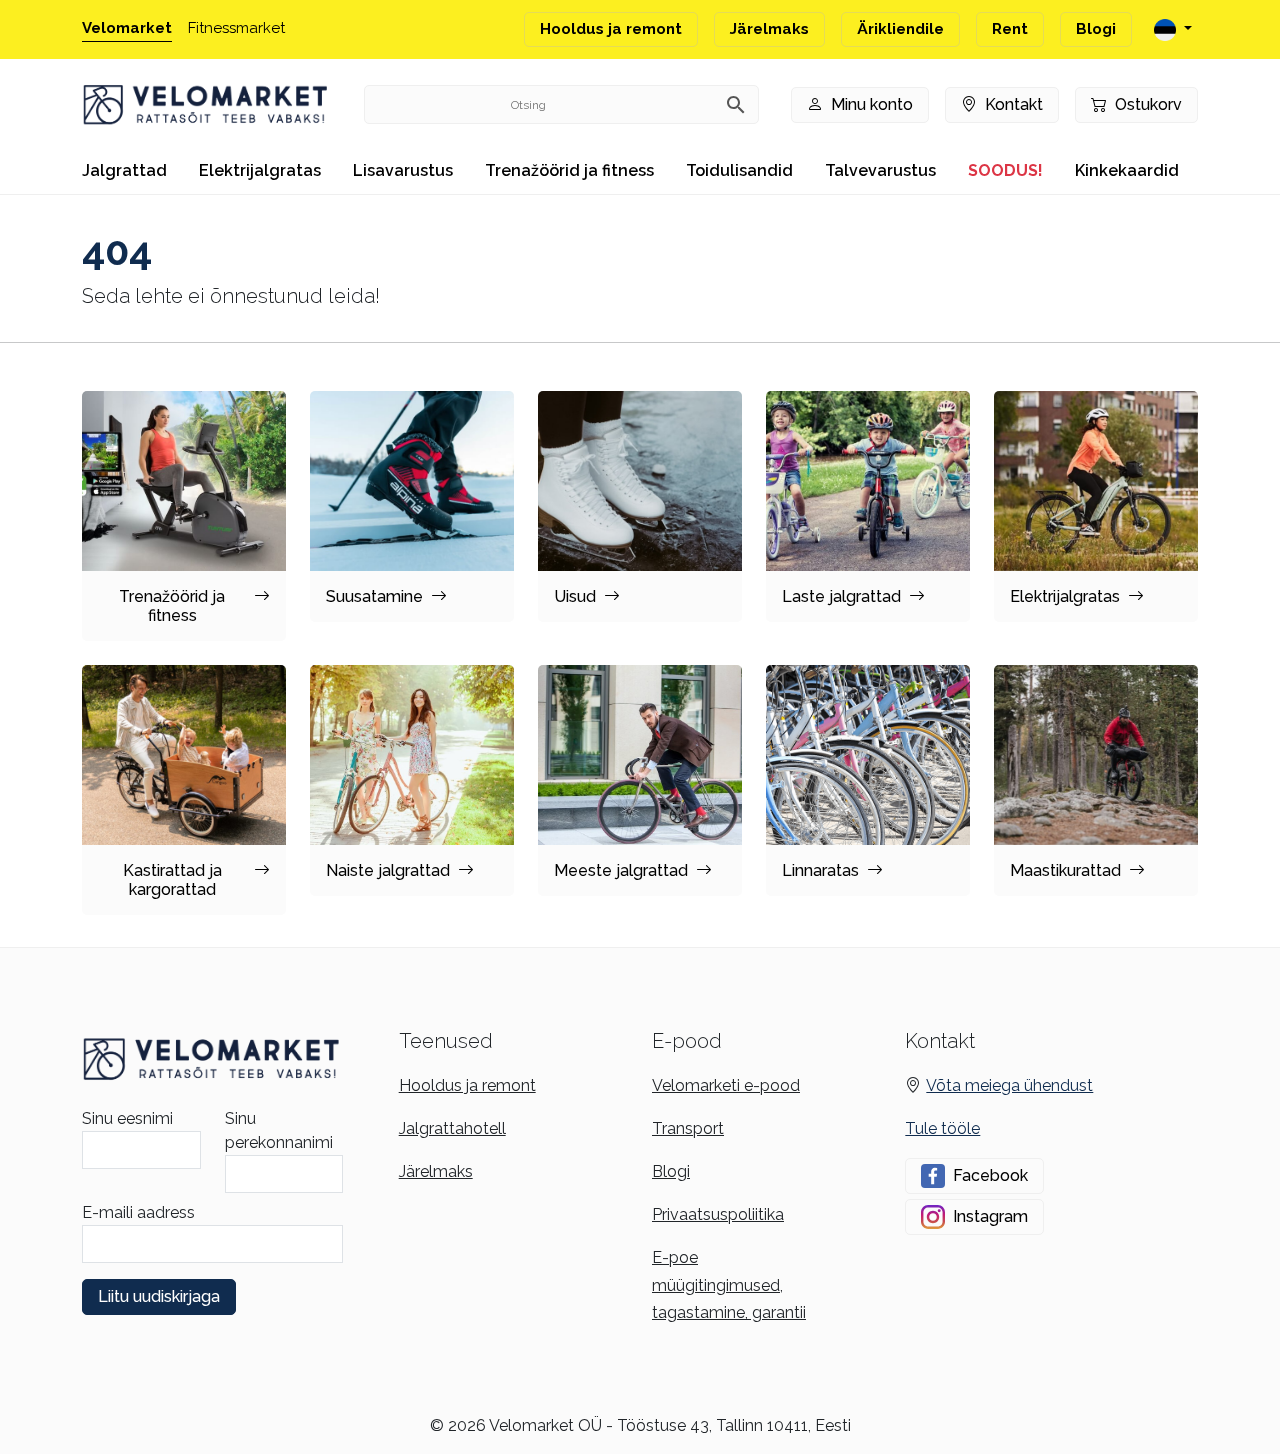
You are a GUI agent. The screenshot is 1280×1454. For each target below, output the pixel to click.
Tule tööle (942, 1128)
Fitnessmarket (236, 28)
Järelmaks (769, 29)
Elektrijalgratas (260, 170)
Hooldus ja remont (611, 29)
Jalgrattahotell (452, 1128)
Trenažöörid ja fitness (569, 170)
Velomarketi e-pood (726, 1085)
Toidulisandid (739, 170)
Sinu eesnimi (127, 1118)
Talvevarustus (880, 170)
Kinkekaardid (1127, 170)
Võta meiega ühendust (1009, 1085)
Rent (1010, 29)
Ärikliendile (900, 29)
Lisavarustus (403, 170)
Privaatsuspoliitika (718, 1214)
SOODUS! (1005, 170)
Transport (688, 1128)
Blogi (1096, 29)
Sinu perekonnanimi (279, 1130)
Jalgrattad (124, 170)
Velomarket (127, 28)
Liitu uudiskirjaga (159, 1296)
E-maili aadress (138, 1212)
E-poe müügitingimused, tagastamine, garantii (729, 1284)
